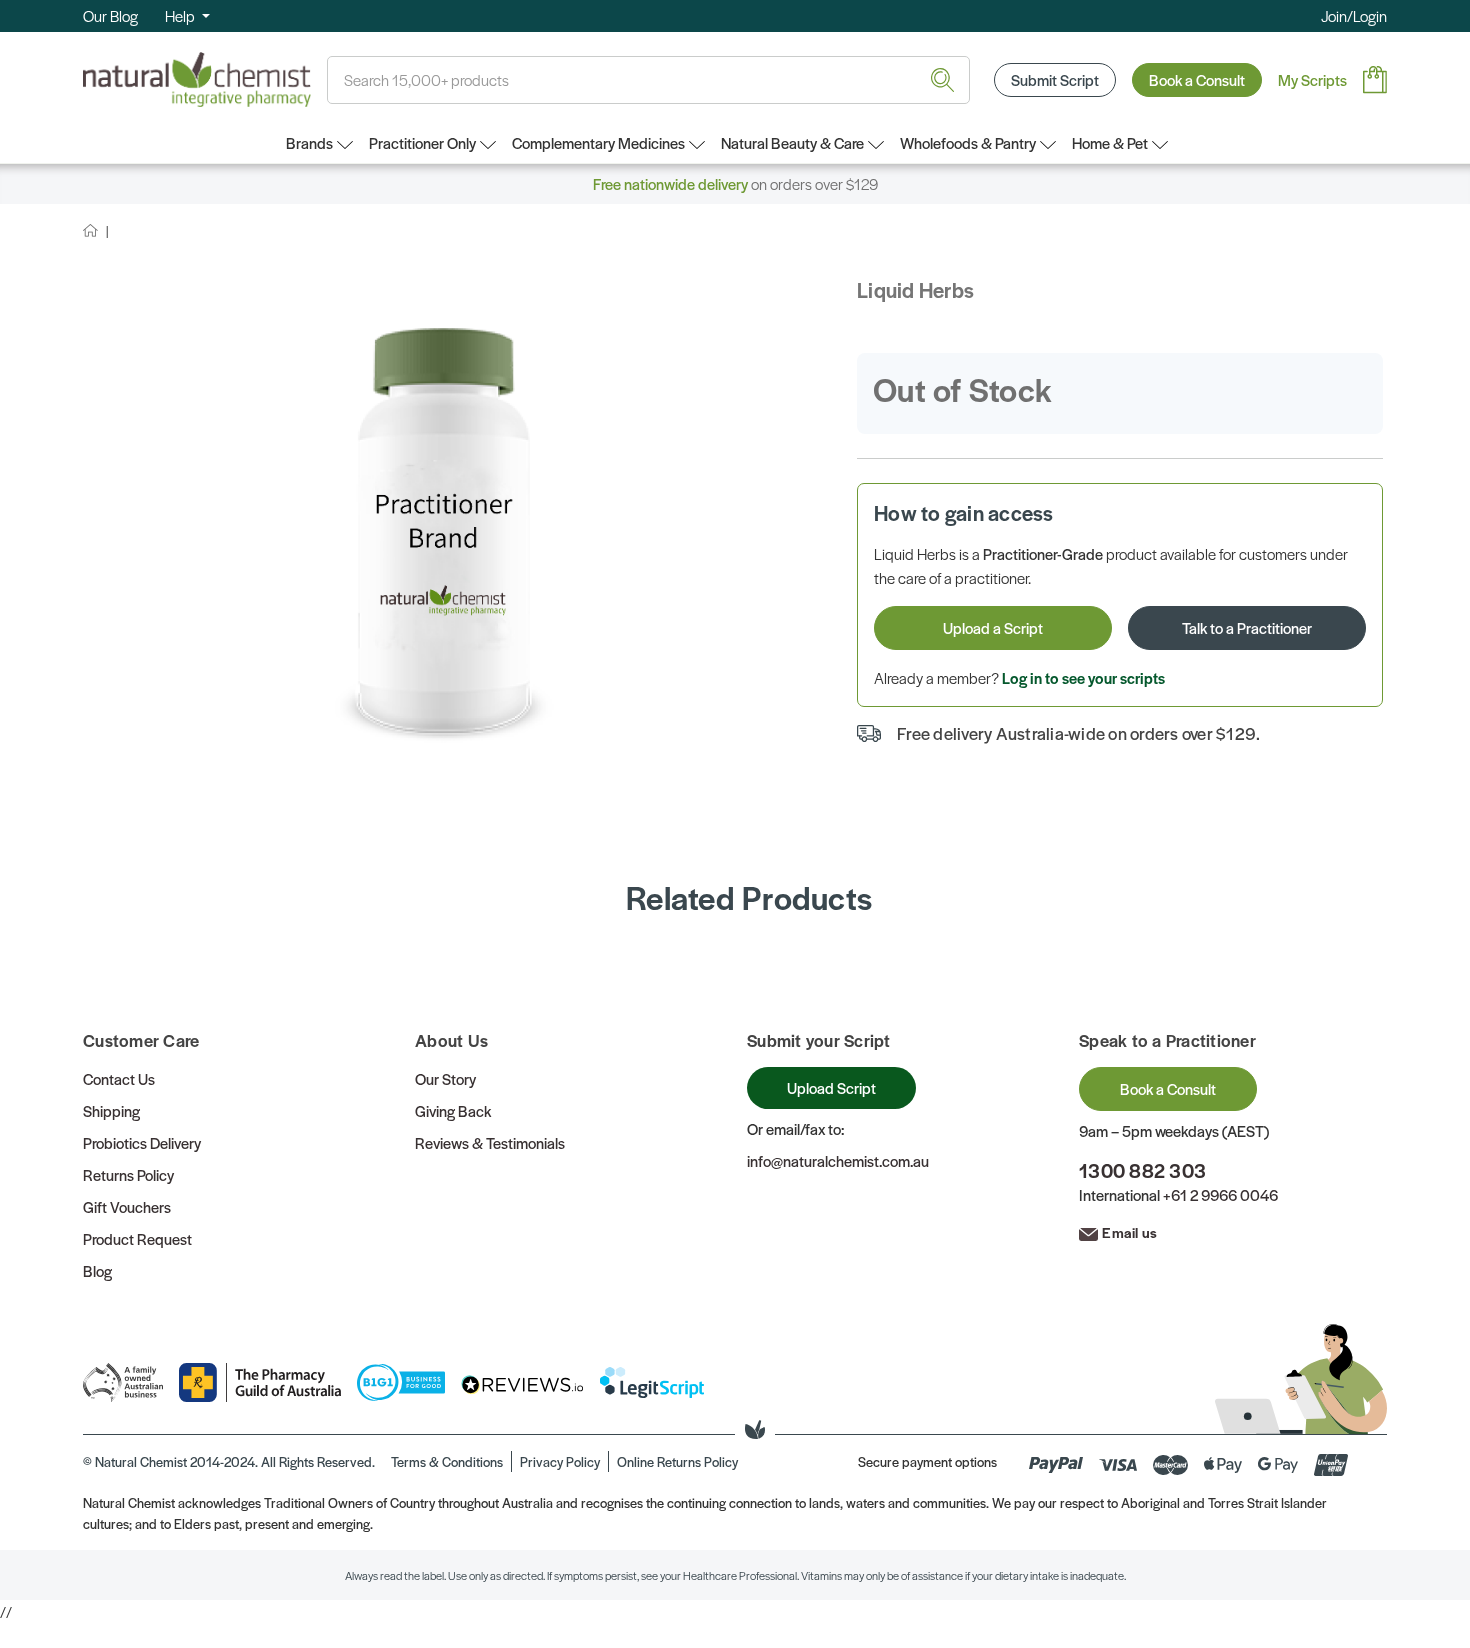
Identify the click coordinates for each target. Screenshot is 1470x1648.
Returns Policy (128, 1174)
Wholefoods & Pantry (968, 142)
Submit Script (1055, 79)
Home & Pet (1110, 142)
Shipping (111, 1110)
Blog (97, 1270)
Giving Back (453, 1110)
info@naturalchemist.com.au (838, 1160)
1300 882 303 (1142, 1170)
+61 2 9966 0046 (1220, 1194)
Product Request (137, 1238)
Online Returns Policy (677, 1461)
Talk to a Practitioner (1247, 627)
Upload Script (831, 1087)
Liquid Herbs (915, 289)
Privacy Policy (560, 1461)
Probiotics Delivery (142, 1142)
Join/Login (1354, 15)
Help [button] (181, 15)
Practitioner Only (422, 142)
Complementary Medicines (598, 142)
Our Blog (110, 15)
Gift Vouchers (127, 1206)
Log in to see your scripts (1083, 677)
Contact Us (119, 1078)
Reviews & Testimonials (490, 1142)
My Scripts (1312, 79)
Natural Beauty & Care (792, 142)
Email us (1129, 1232)
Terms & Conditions (447, 1461)
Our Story (445, 1078)
